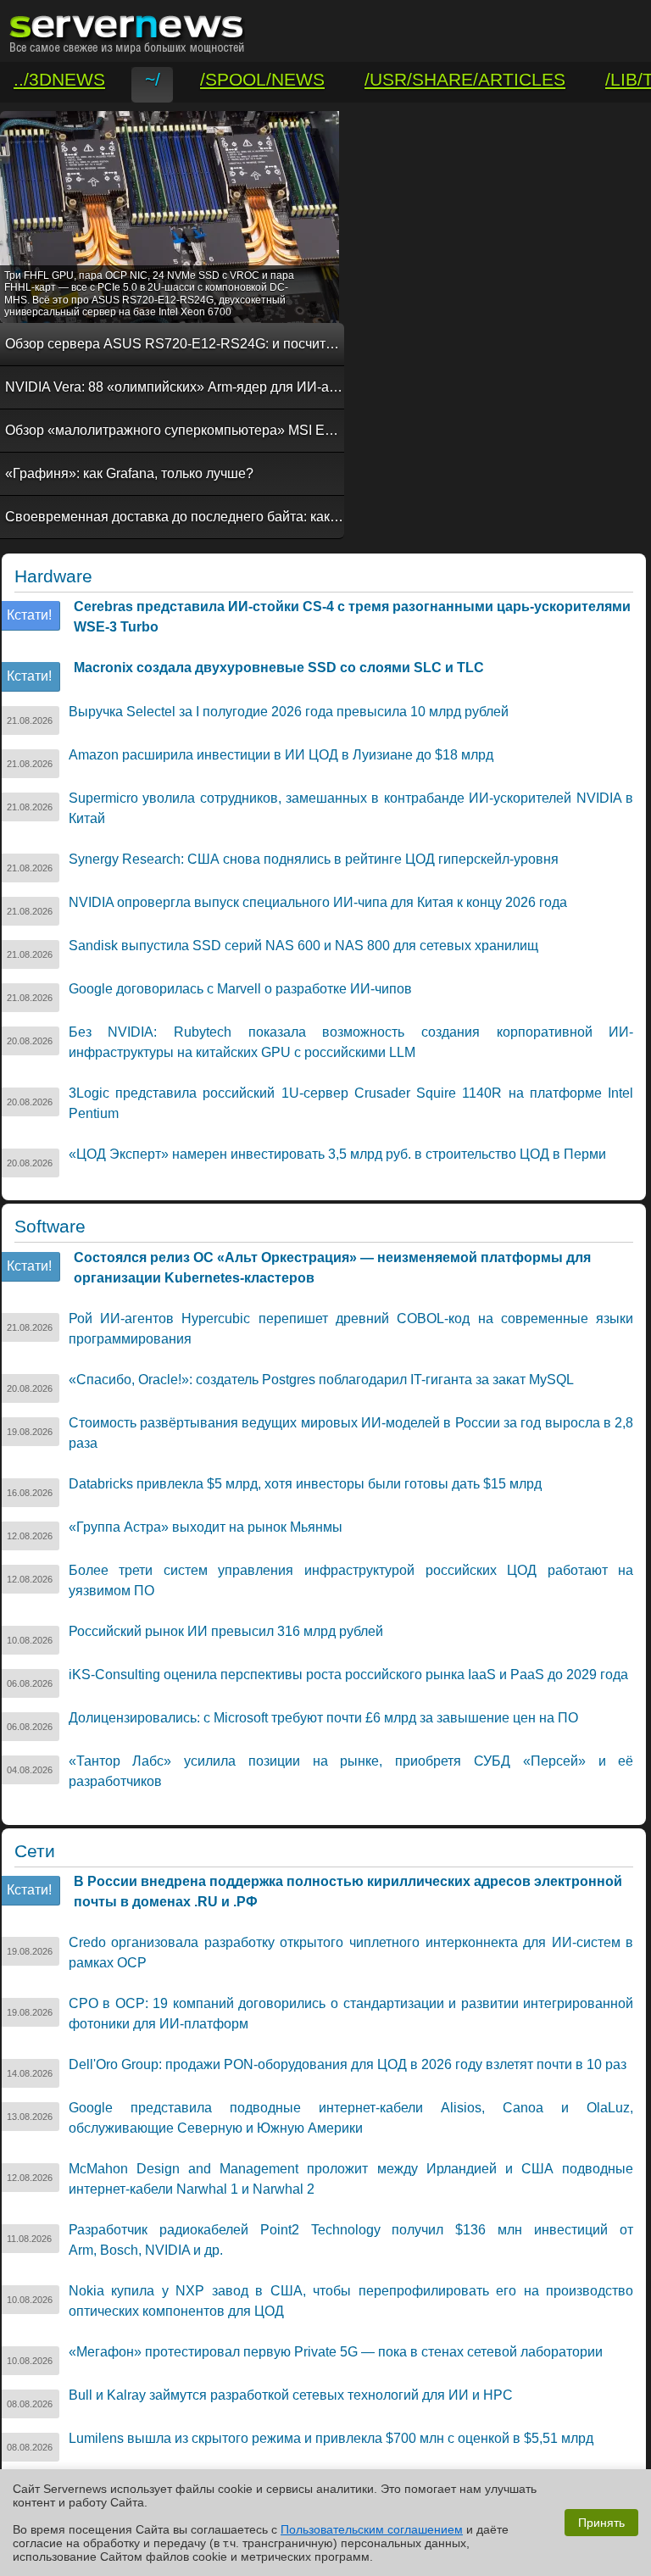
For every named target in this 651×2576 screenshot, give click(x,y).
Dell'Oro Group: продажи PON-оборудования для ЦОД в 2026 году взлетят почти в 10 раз (348, 2064)
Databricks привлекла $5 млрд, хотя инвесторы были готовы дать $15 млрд (305, 1484)
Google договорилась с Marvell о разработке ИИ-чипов (240, 989)
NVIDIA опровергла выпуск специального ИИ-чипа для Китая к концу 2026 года (318, 902)
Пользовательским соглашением (372, 2529)
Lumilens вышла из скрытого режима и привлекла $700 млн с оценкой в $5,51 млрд (331, 2438)
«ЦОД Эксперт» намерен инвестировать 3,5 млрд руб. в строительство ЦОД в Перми (337, 1154)
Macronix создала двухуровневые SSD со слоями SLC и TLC (279, 668)
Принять (601, 2523)
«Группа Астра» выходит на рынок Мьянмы (206, 1527)
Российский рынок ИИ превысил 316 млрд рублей (226, 1631)
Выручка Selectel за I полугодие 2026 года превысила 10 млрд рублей (289, 712)
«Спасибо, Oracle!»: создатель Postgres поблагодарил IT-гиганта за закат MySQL (321, 1380)
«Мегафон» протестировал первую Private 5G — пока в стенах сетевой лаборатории (336, 2352)
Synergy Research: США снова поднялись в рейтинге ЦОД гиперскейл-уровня (314, 859)
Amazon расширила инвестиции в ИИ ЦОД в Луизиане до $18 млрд (281, 755)
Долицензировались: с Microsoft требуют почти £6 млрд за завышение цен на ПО (323, 1718)
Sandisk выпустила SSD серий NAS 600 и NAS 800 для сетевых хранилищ (303, 946)
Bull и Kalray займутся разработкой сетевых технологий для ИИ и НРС (291, 2395)
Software (50, 1227)
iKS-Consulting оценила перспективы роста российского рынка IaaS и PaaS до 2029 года (348, 1675)
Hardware (53, 576)
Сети (35, 1851)
